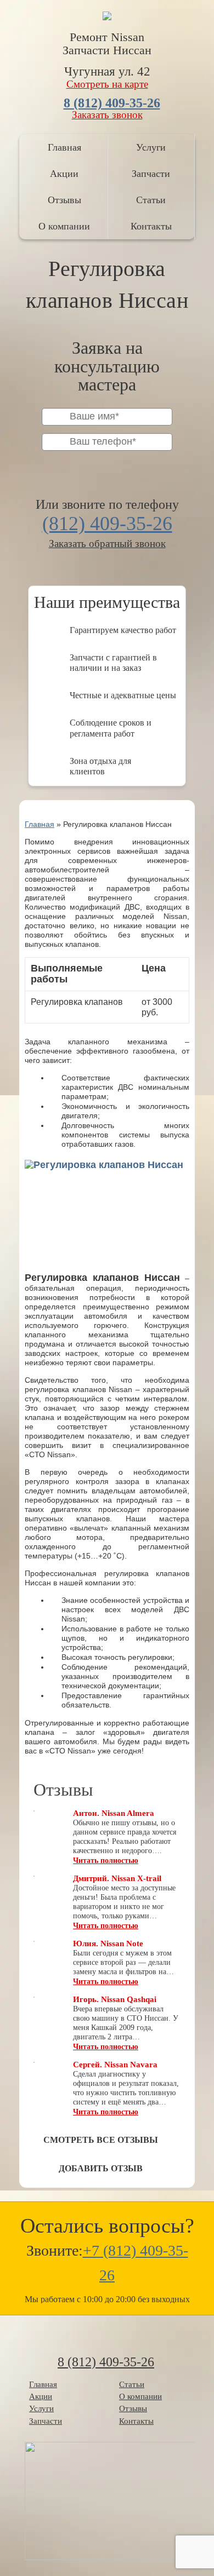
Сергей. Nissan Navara (115, 2065)
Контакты (151, 226)
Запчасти (151, 174)
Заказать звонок (107, 115)
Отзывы (64, 200)
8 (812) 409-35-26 (112, 103)
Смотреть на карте (107, 84)
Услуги (151, 147)
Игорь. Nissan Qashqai (115, 1999)
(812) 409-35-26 (107, 524)
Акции (64, 174)
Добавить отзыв (101, 2168)
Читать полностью (106, 1861)
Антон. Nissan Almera (114, 1813)
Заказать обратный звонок (107, 544)
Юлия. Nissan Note (108, 1944)
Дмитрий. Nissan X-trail (117, 1878)
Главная (64, 147)
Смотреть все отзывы (101, 2140)
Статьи (151, 200)
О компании (64, 226)
